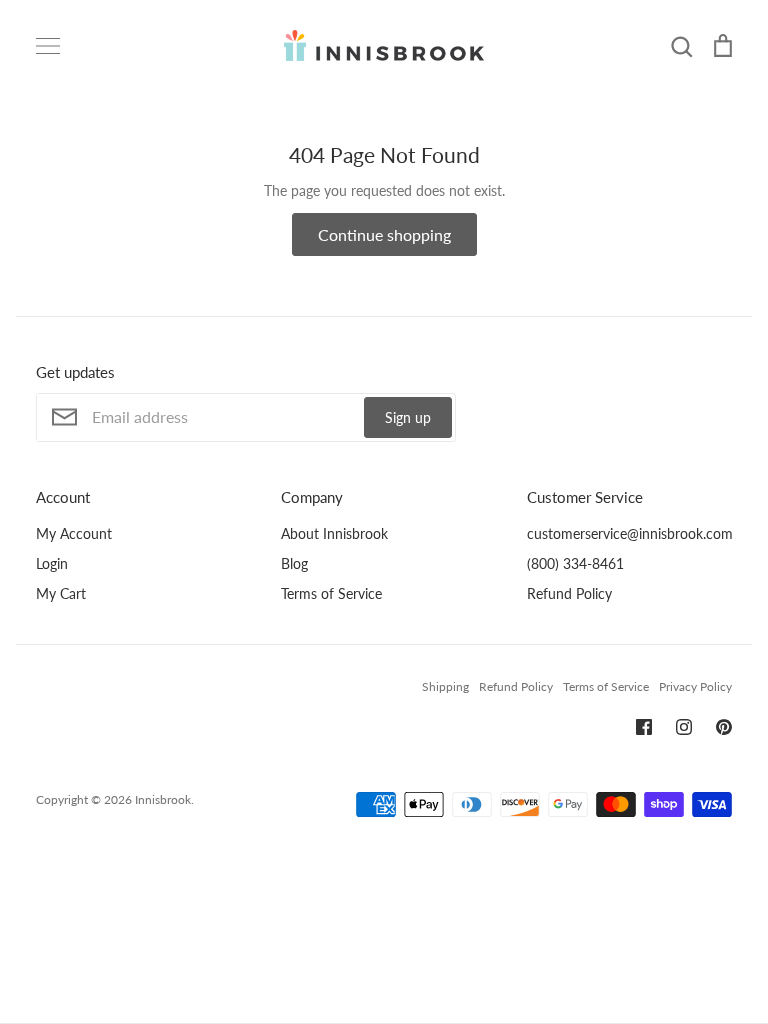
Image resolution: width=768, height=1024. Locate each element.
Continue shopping (384, 234)
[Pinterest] (724, 727)
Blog (294, 563)
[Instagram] (684, 727)
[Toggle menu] (48, 46)
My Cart (61, 593)
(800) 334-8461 (575, 563)
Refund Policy (569, 593)
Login (52, 563)
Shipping (445, 686)
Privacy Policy (695, 686)
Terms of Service (331, 593)
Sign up (408, 417)
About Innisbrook (334, 533)
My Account (74, 533)
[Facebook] (644, 727)
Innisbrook (163, 799)
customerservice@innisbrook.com (630, 533)
